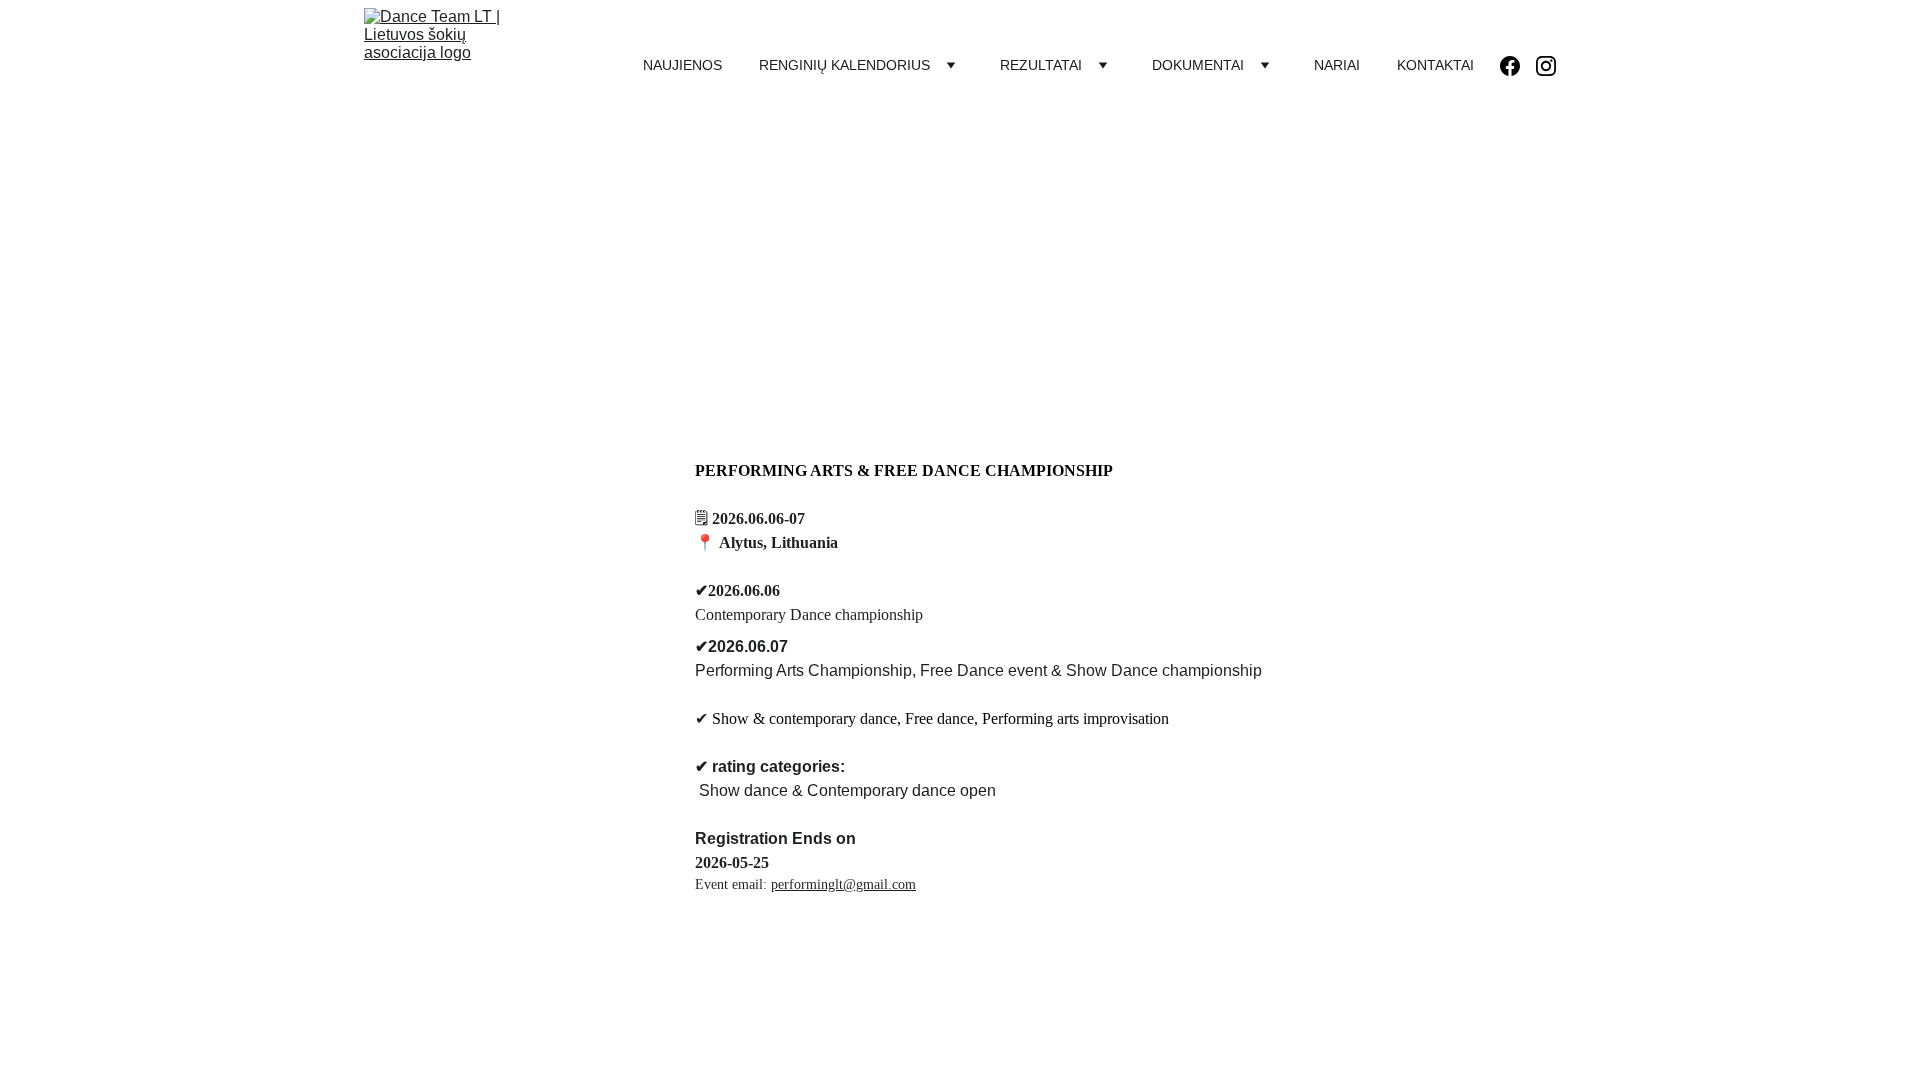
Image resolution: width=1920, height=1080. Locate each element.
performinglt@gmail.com (843, 884)
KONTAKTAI (1435, 65)
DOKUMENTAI (1198, 65)
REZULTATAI (1041, 65)
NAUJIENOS (682, 65)
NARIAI (1337, 65)
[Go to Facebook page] (1518, 66)
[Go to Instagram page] (1546, 66)
